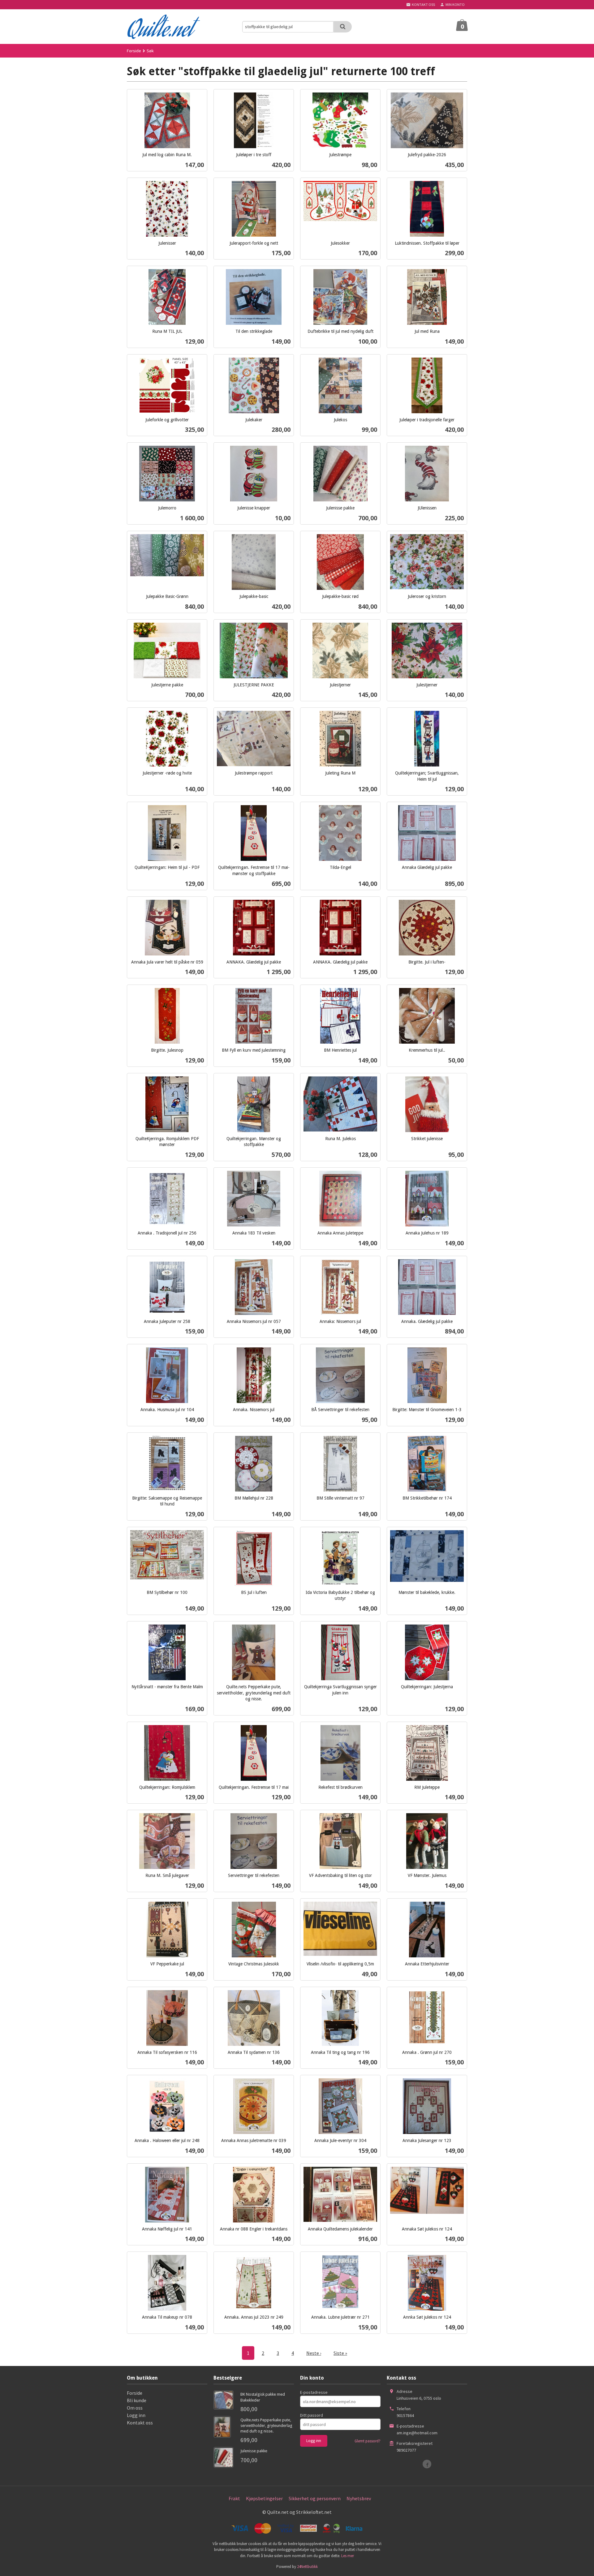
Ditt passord (312, 2415)
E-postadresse (314, 2392)
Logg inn (136, 2415)
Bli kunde (137, 2400)
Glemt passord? (368, 2441)
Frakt (234, 2498)
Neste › (314, 2353)
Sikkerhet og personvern (315, 2498)
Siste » (340, 2353)
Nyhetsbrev (359, 2498)
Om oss (135, 2408)
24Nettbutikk (307, 2567)
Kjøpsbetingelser (264, 2498)
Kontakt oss (140, 2423)
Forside (134, 51)
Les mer (348, 2556)
